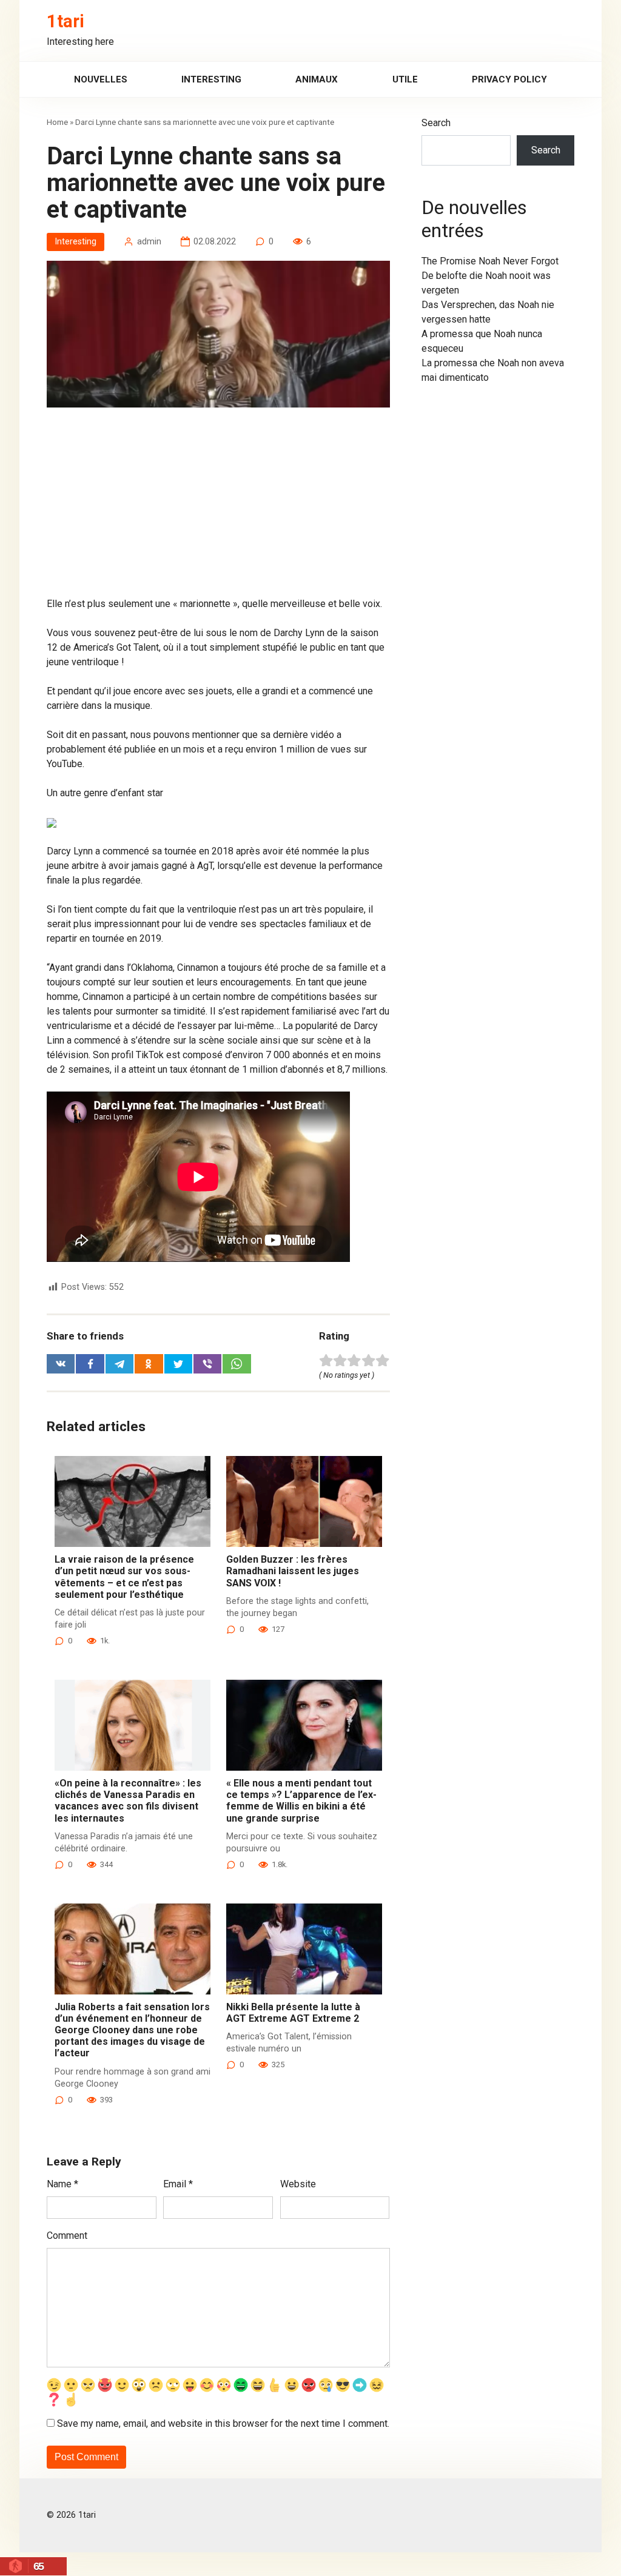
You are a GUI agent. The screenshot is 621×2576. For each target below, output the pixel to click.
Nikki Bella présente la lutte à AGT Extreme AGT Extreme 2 (293, 2013)
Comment (67, 2236)
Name (62, 2184)
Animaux (317, 79)
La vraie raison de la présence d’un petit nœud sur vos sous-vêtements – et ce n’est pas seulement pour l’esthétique (124, 1577)
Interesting (211, 79)
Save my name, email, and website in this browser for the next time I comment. (223, 2423)
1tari (65, 21)
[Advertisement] (218, 507)
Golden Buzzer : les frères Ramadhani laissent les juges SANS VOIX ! (293, 1571)
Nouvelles (101, 79)
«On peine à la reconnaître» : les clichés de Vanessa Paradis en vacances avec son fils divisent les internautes (128, 1801)
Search (436, 123)
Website (298, 2184)
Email (178, 2184)
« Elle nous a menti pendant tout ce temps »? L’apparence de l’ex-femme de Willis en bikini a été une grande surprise (301, 1801)
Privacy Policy (509, 79)
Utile (405, 79)
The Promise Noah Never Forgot (490, 261)
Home (57, 122)
